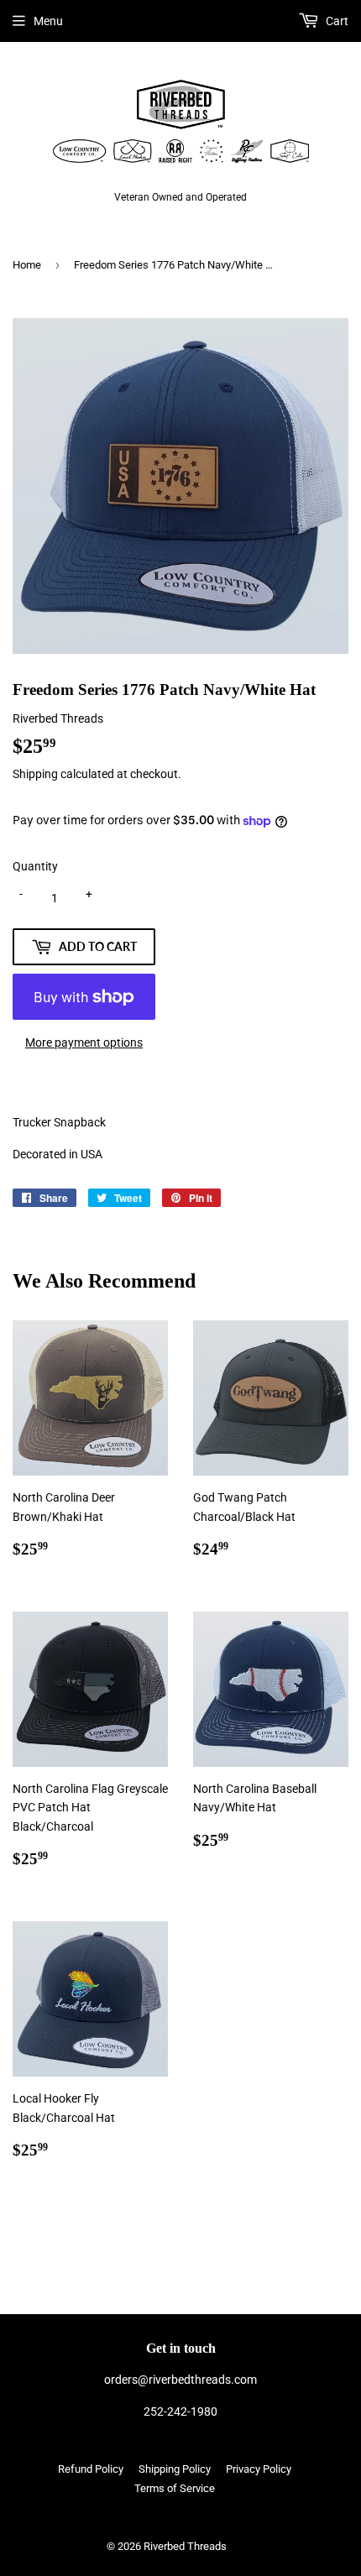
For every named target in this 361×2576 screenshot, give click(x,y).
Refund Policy (91, 2469)
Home (27, 265)
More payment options (84, 1042)
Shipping (35, 774)
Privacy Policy (259, 2469)
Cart (336, 21)
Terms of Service (175, 2488)
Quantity (35, 866)
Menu (48, 21)
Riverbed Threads (185, 2546)
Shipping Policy (175, 2469)
